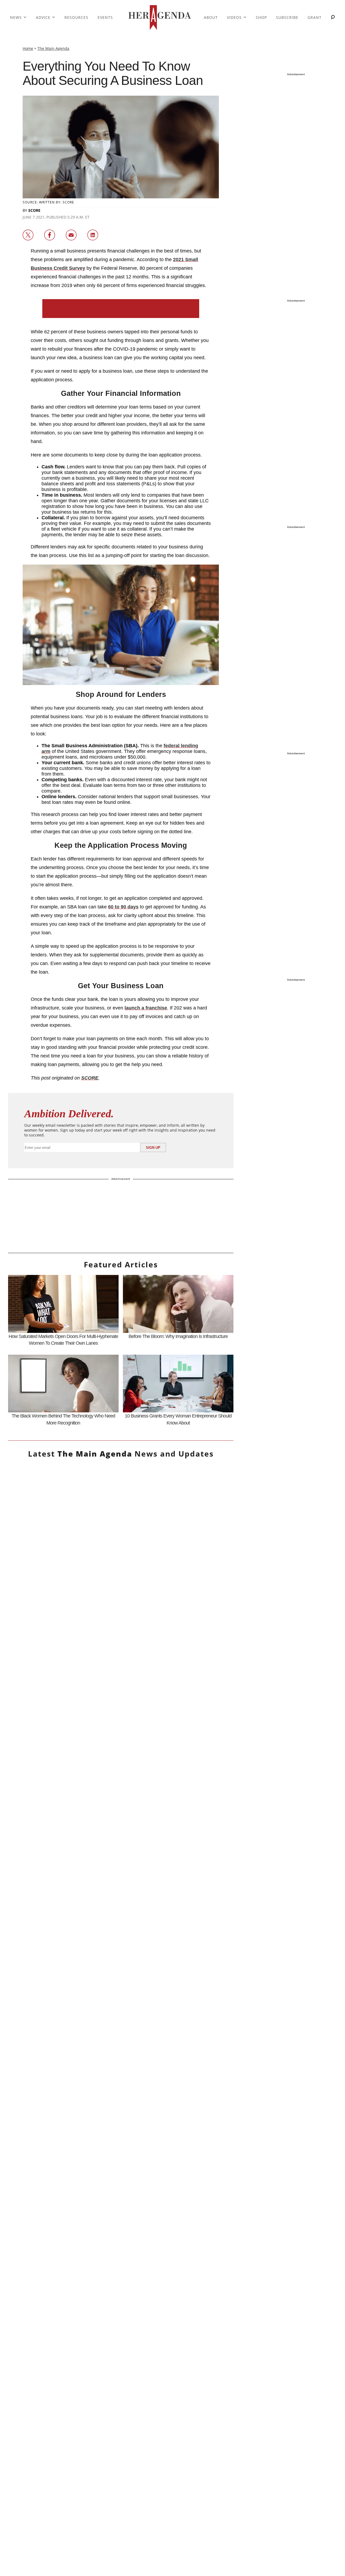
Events (105, 17)
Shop (261, 17)
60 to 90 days (123, 907)
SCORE (34, 210)
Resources (76, 17)
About (211, 17)
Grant (315, 17)
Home (28, 48)
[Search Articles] (333, 18)
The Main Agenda (53, 48)
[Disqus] (121, 2058)
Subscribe (287, 17)
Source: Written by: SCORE (48, 202)
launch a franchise (146, 1008)
